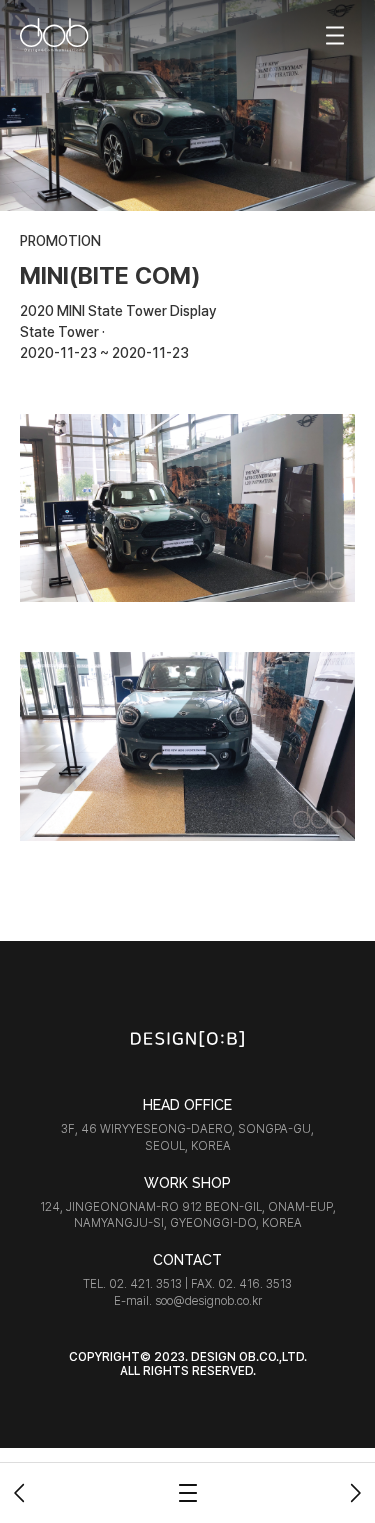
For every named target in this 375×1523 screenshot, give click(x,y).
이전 (20, 1493)
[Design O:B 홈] (54, 35)
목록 (188, 1493)
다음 (355, 1493)
